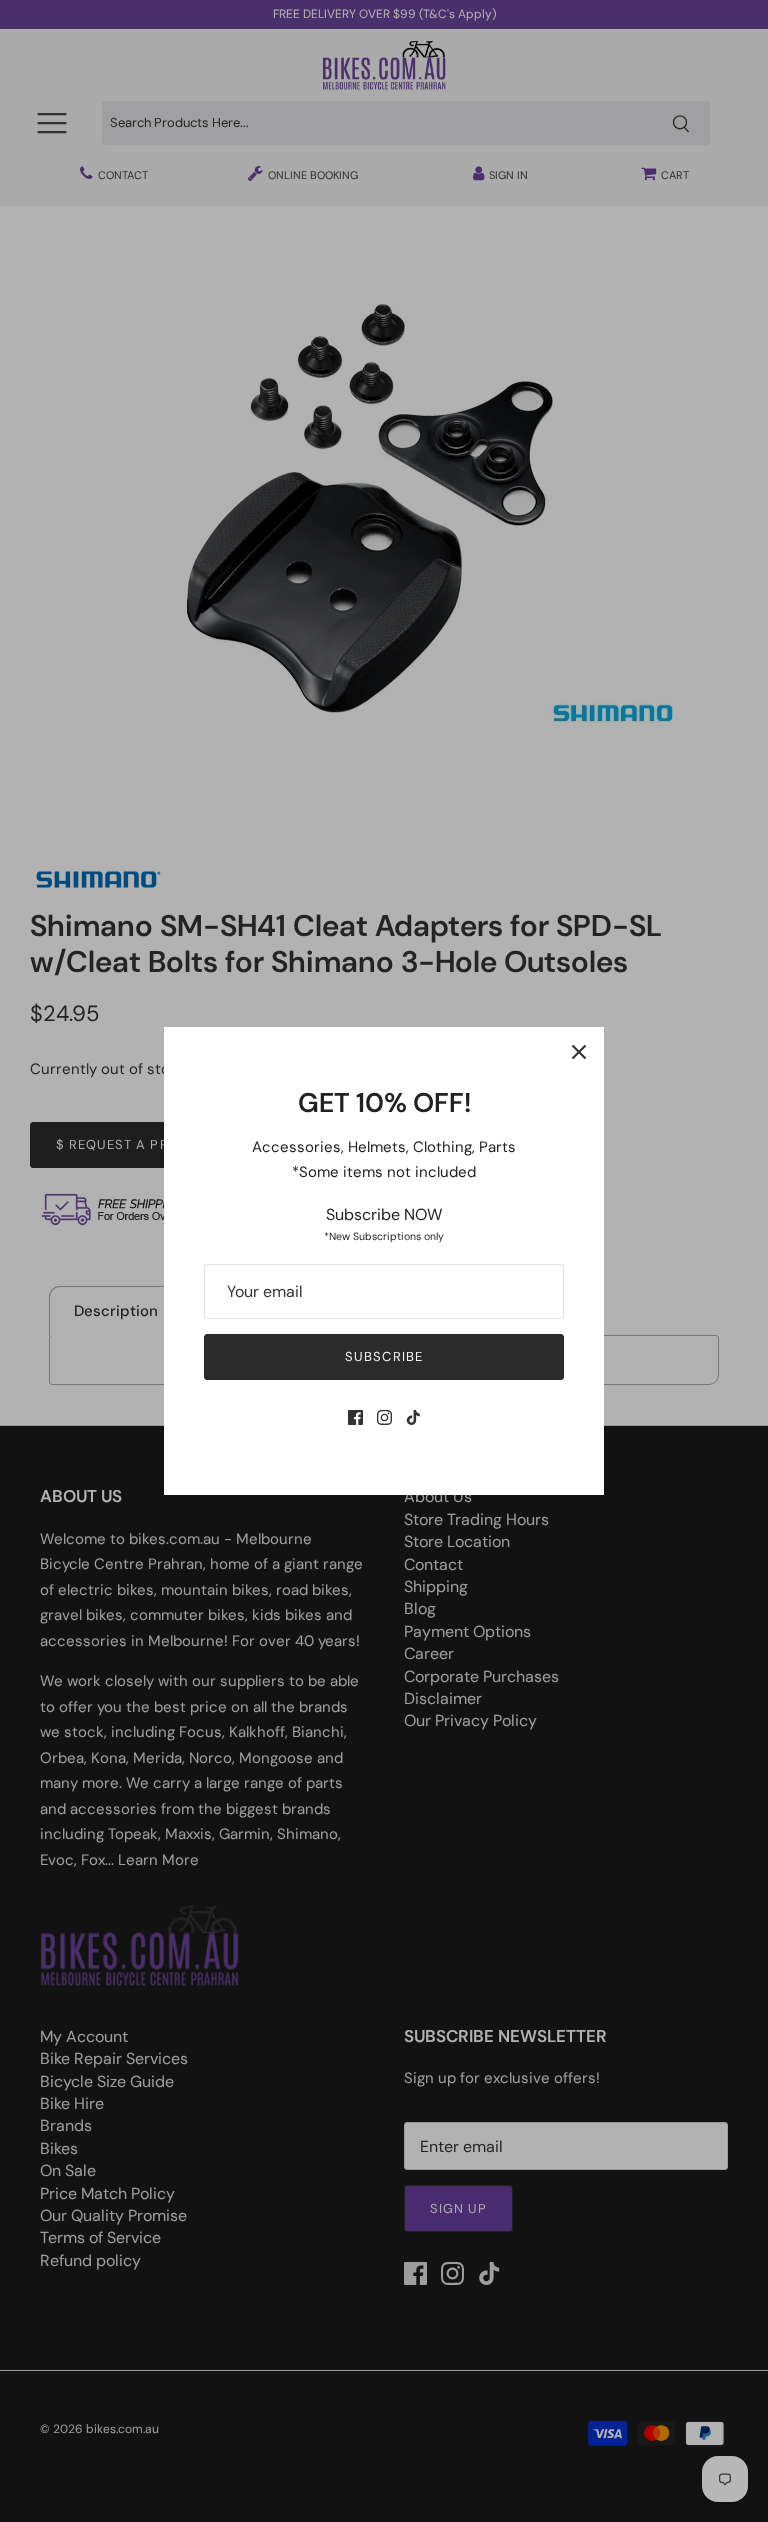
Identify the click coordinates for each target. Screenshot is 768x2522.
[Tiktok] (413, 1417)
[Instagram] (384, 1417)
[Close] (579, 1052)
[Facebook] (355, 1417)
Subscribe (383, 1356)
